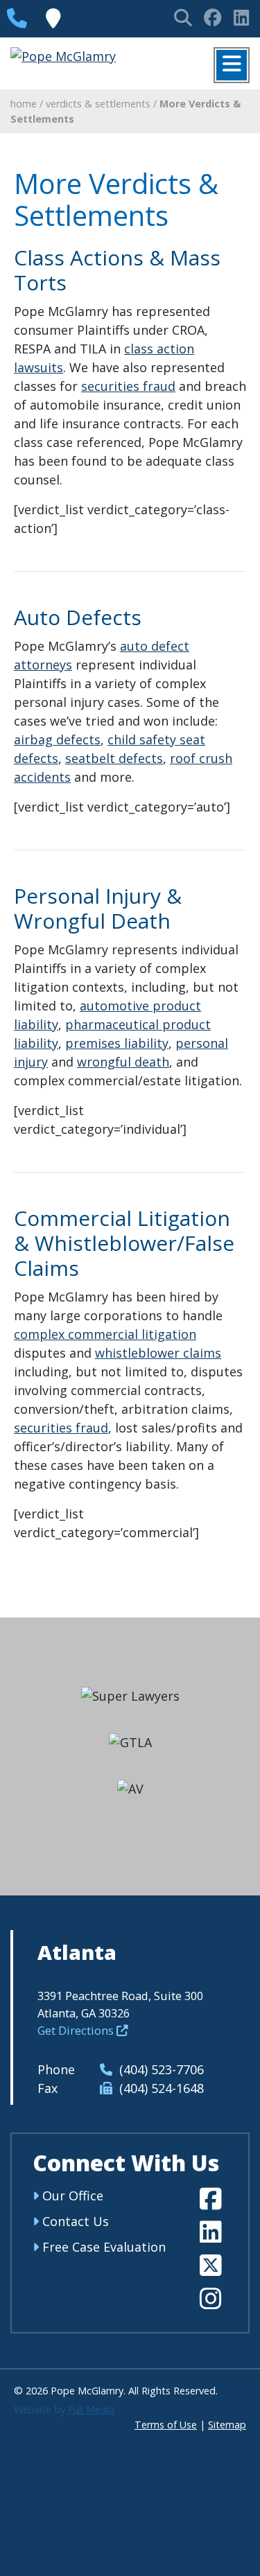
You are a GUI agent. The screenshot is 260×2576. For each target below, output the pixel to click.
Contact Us (74, 2221)
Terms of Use (166, 2425)
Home (24, 104)
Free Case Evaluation (102, 2247)
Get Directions (77, 2030)
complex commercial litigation (105, 1334)
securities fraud (128, 386)
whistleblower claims (158, 1353)
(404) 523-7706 (160, 2069)
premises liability (117, 1043)
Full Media (91, 2409)
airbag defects (57, 739)
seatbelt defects (114, 758)
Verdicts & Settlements (98, 104)
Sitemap (227, 2425)
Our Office (71, 2196)
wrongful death (123, 1062)
